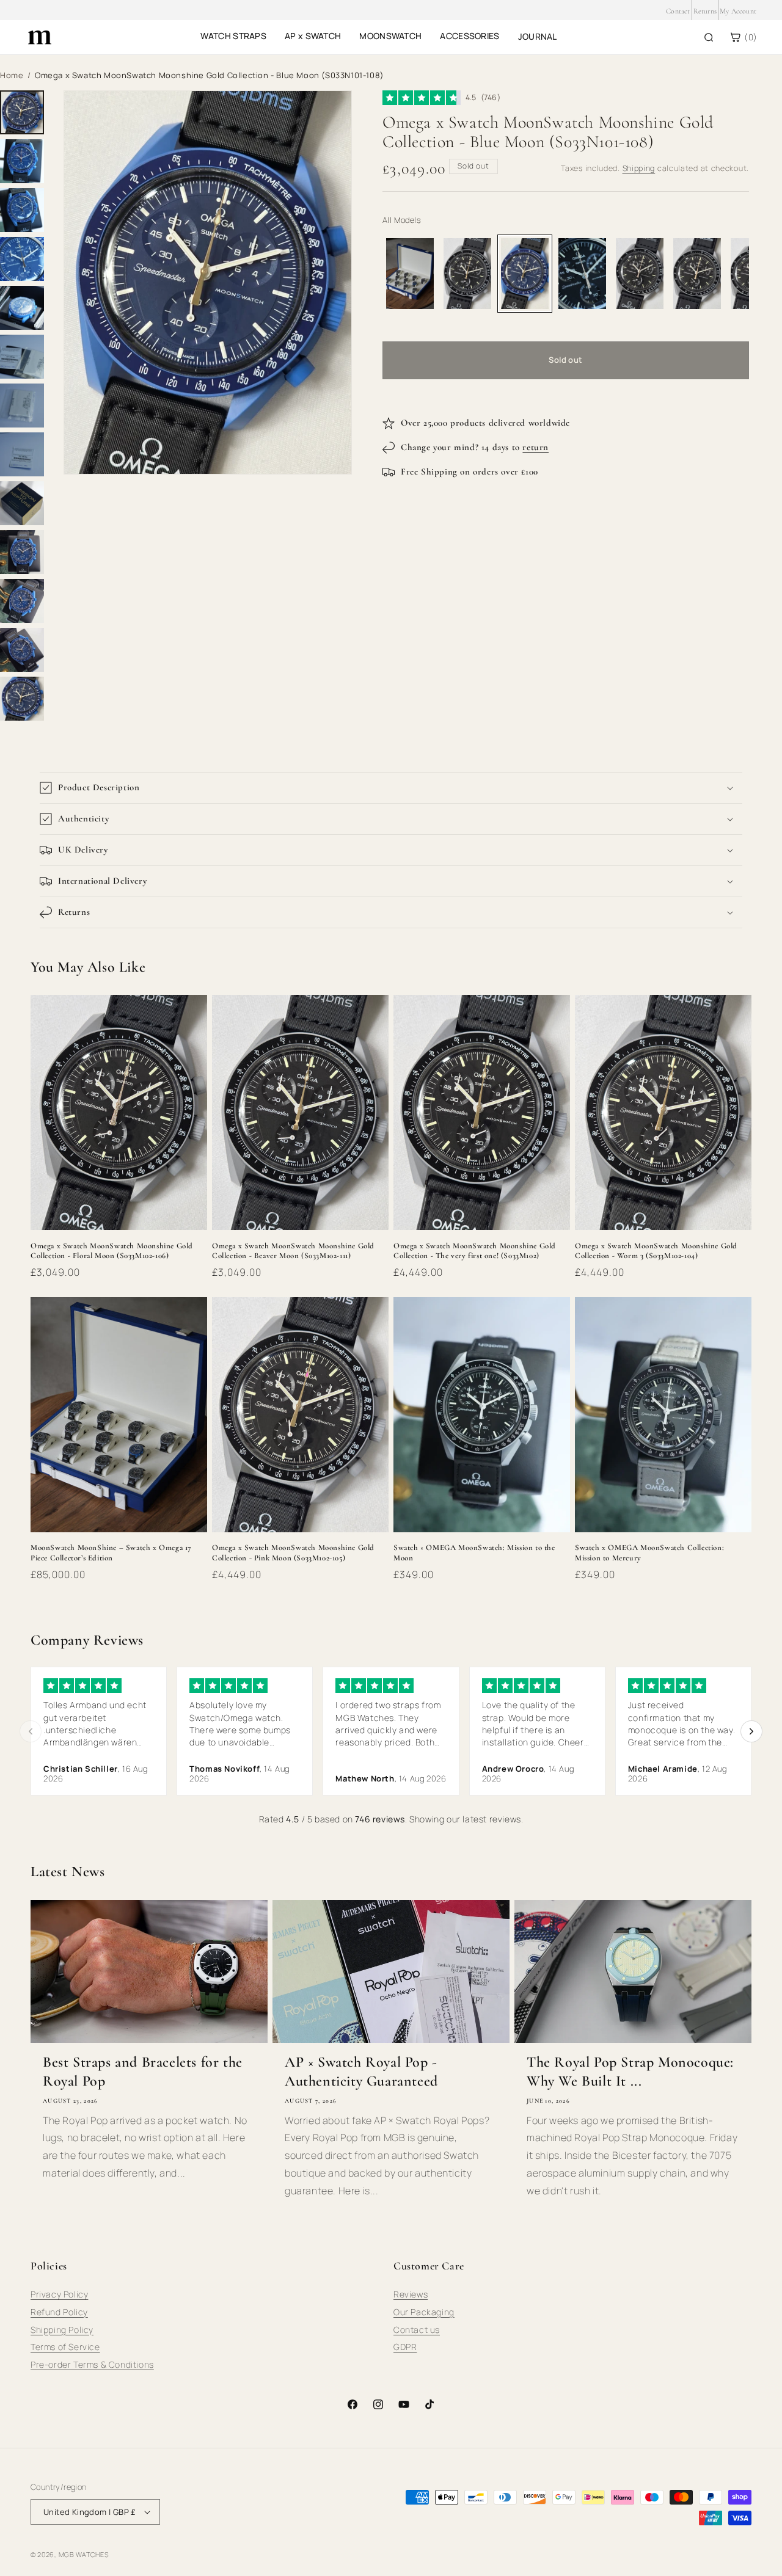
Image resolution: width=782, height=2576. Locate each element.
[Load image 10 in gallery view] (22, 552)
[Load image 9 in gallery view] (22, 503)
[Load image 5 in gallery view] (22, 308)
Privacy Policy (59, 2294)
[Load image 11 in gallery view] (22, 601)
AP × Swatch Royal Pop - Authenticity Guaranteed (361, 2072)
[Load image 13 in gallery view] (22, 699)
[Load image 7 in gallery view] (22, 406)
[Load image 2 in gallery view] (22, 161)
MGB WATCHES (84, 2554)
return (535, 447)
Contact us (417, 2330)
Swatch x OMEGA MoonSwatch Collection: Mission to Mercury (649, 1553)
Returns (705, 11)
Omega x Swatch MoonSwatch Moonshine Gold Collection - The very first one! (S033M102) (475, 1251)
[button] (391, 788)
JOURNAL (538, 36)
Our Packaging (424, 2312)
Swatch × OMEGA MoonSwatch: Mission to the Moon (474, 1553)
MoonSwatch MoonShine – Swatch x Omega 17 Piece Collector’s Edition (111, 1553)
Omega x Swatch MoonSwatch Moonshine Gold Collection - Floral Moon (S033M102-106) (112, 1251)
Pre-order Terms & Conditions (92, 2364)
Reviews (411, 2294)
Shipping (639, 168)
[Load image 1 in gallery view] (22, 112)
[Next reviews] (751, 1731)
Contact (678, 11)
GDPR (405, 2347)
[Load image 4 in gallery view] (22, 259)
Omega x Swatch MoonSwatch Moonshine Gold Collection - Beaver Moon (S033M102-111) (293, 1251)
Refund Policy (59, 2312)
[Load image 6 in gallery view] (22, 357)
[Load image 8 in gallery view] (22, 454)
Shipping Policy (62, 2330)
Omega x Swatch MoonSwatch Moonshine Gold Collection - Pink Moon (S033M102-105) (293, 1553)
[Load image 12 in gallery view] (22, 650)
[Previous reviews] (31, 1731)
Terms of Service (65, 2347)
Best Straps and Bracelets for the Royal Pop (143, 2072)
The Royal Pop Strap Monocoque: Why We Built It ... (630, 2072)
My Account (738, 11)
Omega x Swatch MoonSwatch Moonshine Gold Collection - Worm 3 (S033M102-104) (656, 1251)
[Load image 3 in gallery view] (22, 210)
